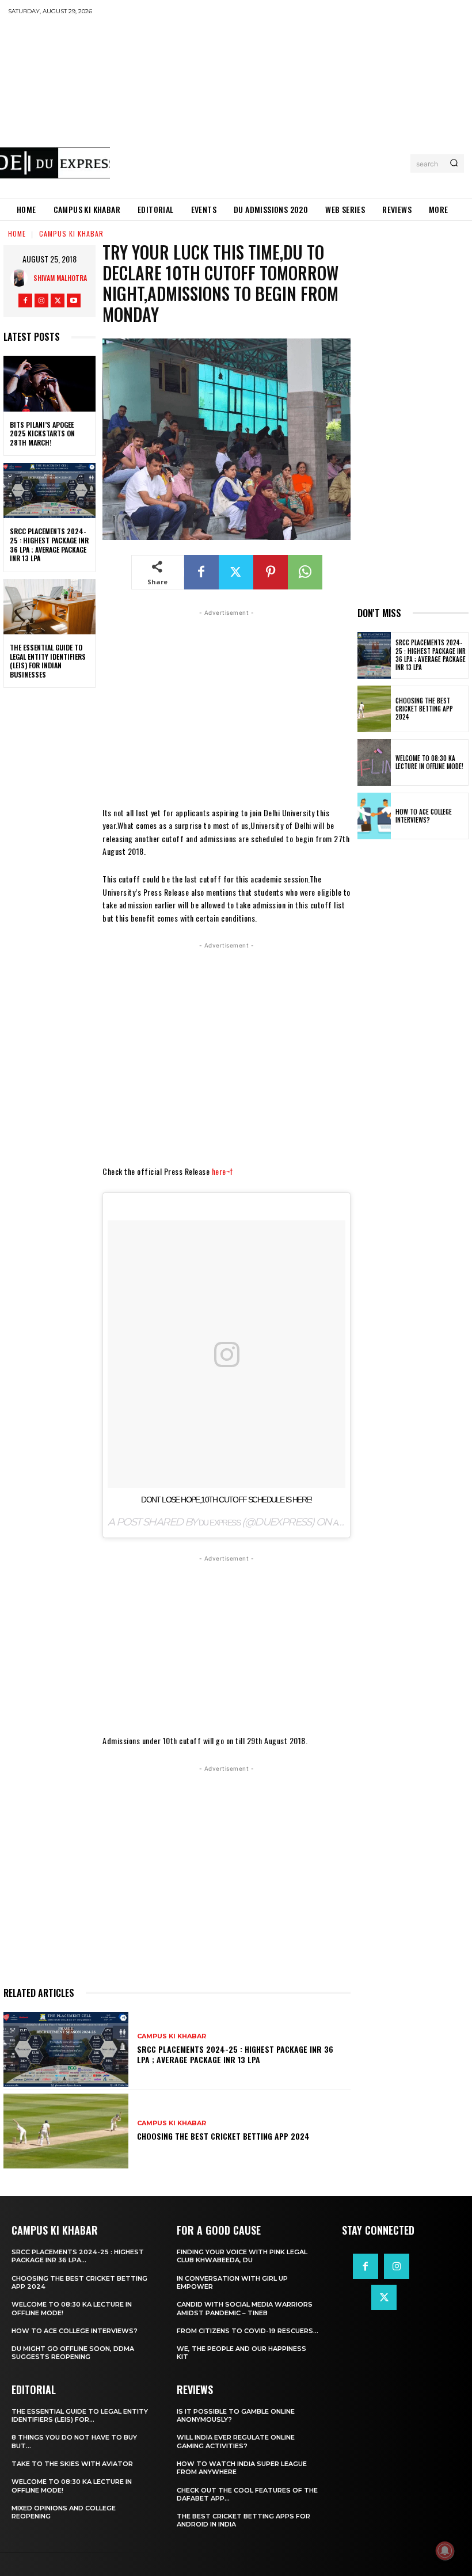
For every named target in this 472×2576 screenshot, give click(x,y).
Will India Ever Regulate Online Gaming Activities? (236, 2441)
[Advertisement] (291, 106)
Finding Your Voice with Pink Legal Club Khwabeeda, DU (242, 2256)
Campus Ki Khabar (71, 233)
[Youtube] (74, 300)
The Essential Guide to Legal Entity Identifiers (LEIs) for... (80, 2415)
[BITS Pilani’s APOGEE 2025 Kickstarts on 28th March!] (50, 383)
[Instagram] (41, 300)
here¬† (222, 1171)
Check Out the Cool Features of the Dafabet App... (247, 2494)
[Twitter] (58, 300)
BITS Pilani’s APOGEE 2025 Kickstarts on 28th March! (42, 433)
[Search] (454, 163)
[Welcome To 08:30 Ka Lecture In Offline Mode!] (374, 762)
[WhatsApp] (305, 572)
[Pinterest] (271, 572)
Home (17, 233)
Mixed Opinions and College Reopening (64, 2512)
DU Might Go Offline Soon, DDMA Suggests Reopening (73, 2353)
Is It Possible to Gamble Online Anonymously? (236, 2415)
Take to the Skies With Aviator (72, 2464)
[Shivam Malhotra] (22, 278)
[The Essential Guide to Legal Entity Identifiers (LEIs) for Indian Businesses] (50, 607)
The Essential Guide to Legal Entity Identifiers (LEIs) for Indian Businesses (48, 661)
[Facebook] (25, 300)
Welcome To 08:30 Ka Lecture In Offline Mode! (429, 762)
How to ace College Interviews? (424, 816)
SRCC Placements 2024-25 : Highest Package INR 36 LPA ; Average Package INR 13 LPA (49, 545)
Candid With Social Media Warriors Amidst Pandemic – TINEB (245, 2308)
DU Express (219, 1523)
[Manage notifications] (445, 2551)
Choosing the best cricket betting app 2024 (223, 2136)
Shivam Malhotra (60, 278)
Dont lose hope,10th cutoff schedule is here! (227, 1500)
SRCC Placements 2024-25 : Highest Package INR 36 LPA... (78, 2256)
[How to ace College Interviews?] (374, 816)
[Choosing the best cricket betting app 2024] (66, 2131)
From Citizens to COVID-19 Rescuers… (248, 2331)
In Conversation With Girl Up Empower (232, 2282)
